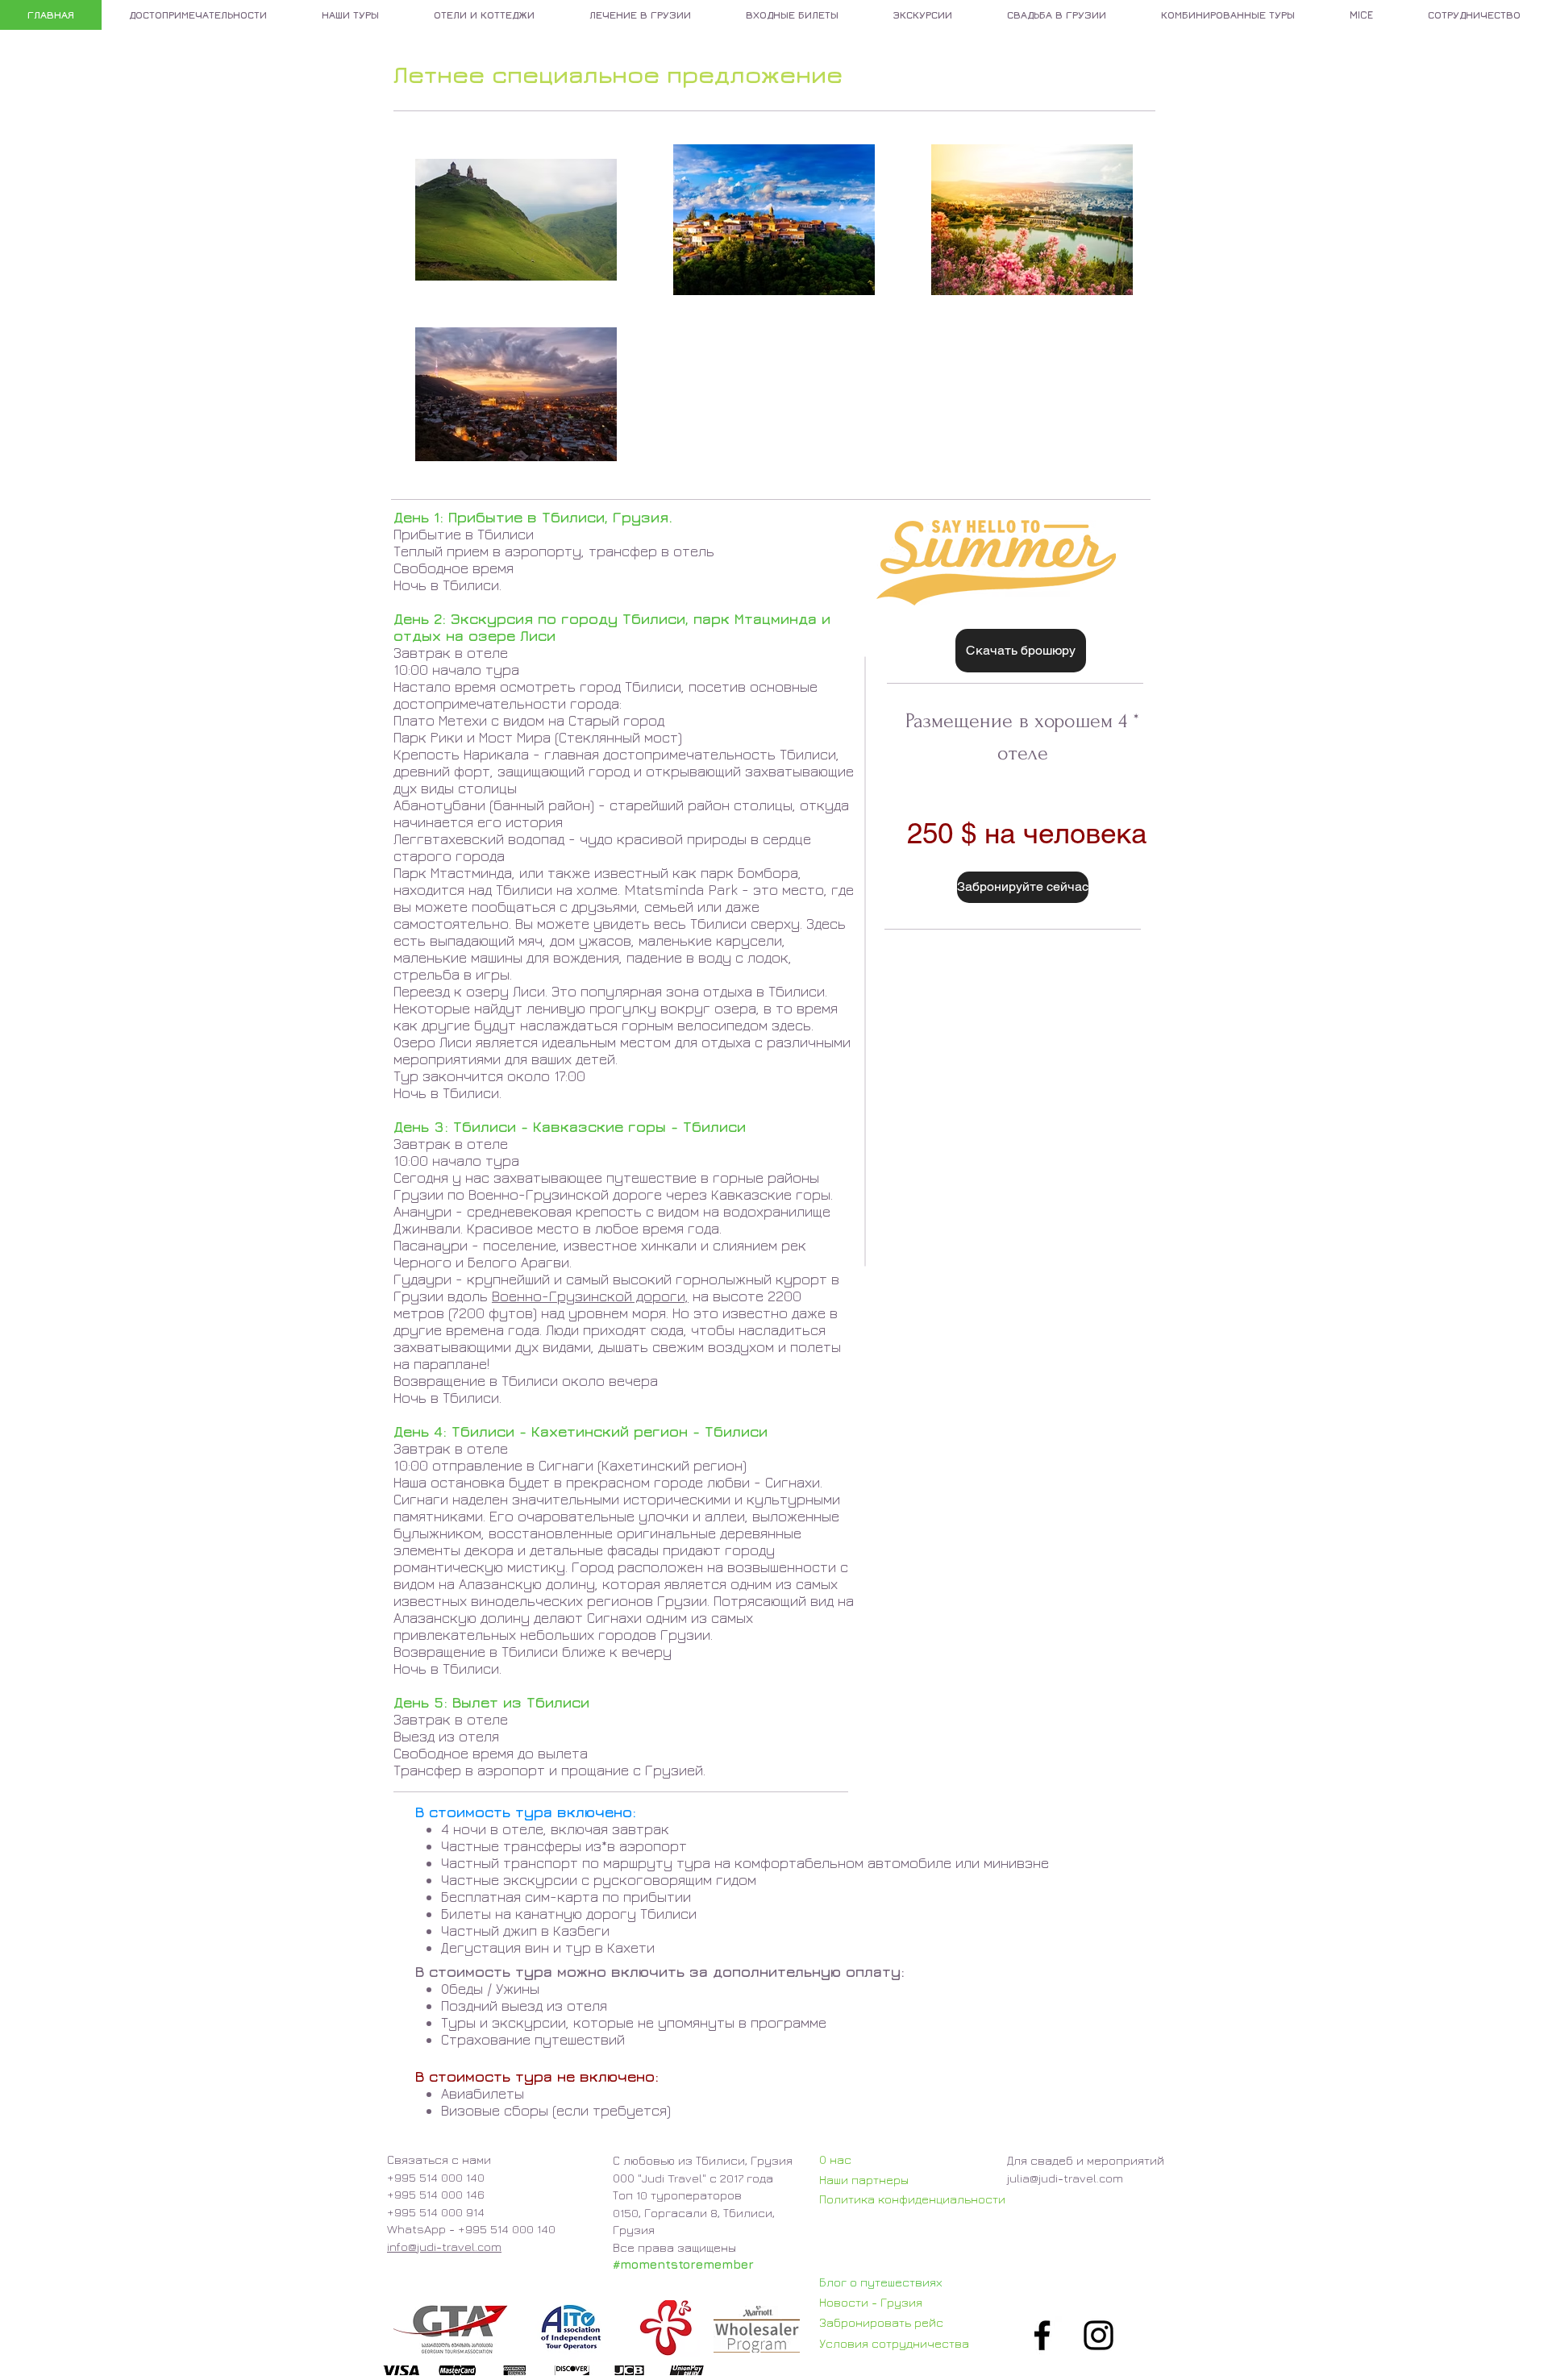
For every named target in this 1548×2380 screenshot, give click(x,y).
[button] (1023, 887)
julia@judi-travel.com (1065, 2178)
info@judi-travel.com (444, 2247)
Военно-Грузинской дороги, (590, 1296)
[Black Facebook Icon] (1042, 2335)
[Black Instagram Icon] (1099, 2335)
